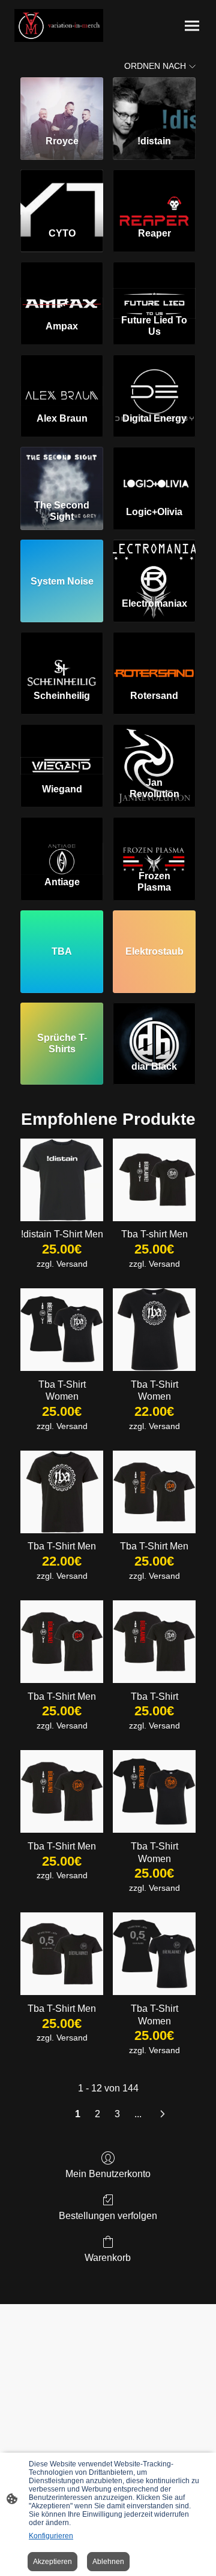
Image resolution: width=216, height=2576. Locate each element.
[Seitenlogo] (59, 25)
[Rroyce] (62, 101)
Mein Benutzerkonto (108, 2174)
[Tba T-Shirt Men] (62, 1492)
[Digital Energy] (154, 379)
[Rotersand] (154, 656)
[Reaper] (154, 193)
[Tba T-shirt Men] (154, 1180)
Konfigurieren (51, 2536)
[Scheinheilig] (62, 656)
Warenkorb (108, 2258)
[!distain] (154, 101)
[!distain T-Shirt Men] (62, 1180)
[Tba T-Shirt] (154, 1642)
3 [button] (117, 2114)
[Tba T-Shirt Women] (62, 1330)
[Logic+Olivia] (154, 471)
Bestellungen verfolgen (108, 2216)
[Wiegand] (62, 748)
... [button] (138, 2114)
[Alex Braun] (62, 379)
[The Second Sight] (62, 471)
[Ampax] (62, 286)
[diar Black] (154, 1027)
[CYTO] (62, 193)
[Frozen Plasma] (154, 841)
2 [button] (97, 2114)
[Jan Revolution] (154, 748)
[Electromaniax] (154, 564)
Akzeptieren (52, 2562)
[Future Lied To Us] (154, 286)
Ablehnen (108, 2562)
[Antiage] (62, 841)
